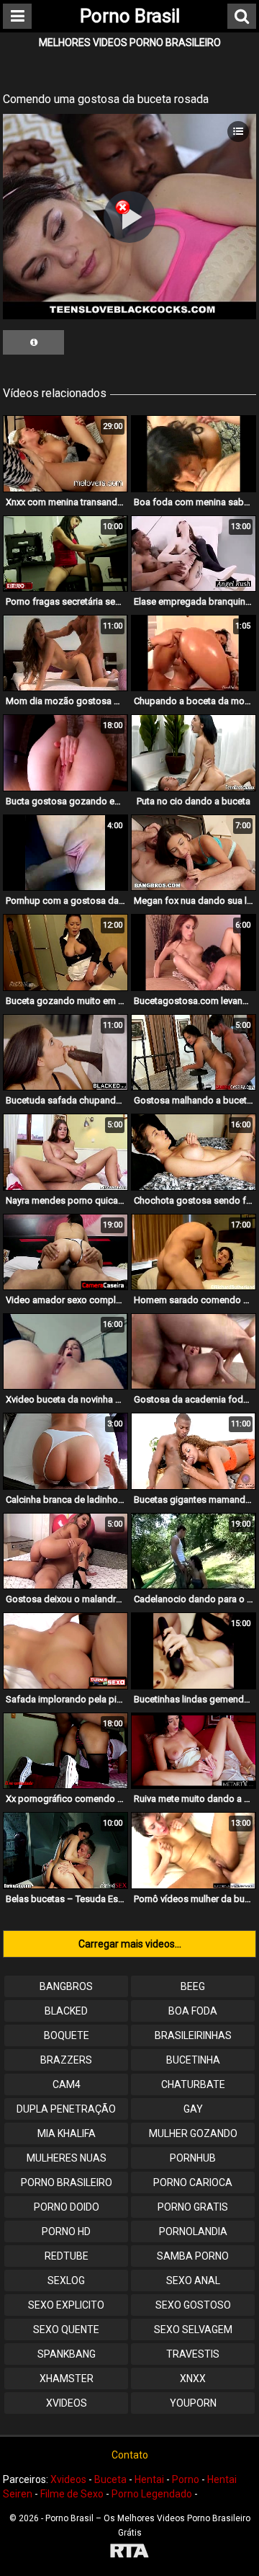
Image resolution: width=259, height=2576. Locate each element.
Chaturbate (193, 2084)
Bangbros (66, 1986)
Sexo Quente (66, 2329)
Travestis (193, 2354)
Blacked (66, 2011)
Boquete (67, 2035)
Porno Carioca (193, 2182)
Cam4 (67, 2084)
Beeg (193, 1986)
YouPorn (193, 2403)
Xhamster (67, 2379)
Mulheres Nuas (67, 2158)
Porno (186, 2479)
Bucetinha (193, 2060)
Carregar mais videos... (130, 1944)
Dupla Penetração (66, 2109)
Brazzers (66, 2060)
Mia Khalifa (67, 2133)
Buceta (110, 2479)
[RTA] (129, 2553)
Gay (193, 2109)
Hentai (149, 2479)
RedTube (67, 2256)
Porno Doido (67, 2207)
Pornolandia (193, 2231)
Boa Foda (193, 2011)
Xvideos (67, 2403)
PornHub (193, 2158)
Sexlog (66, 2280)
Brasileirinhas (193, 2035)
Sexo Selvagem (193, 2329)
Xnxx (193, 2379)
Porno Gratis (193, 2207)
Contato (130, 2455)
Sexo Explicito (66, 2305)
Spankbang (67, 2354)
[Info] (33, 342)
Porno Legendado (152, 2494)
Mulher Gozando (193, 2133)
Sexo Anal (193, 2280)
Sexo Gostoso (193, 2305)
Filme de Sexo (72, 2494)
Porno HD (66, 2231)
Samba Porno (193, 2256)
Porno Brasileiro (67, 2182)
